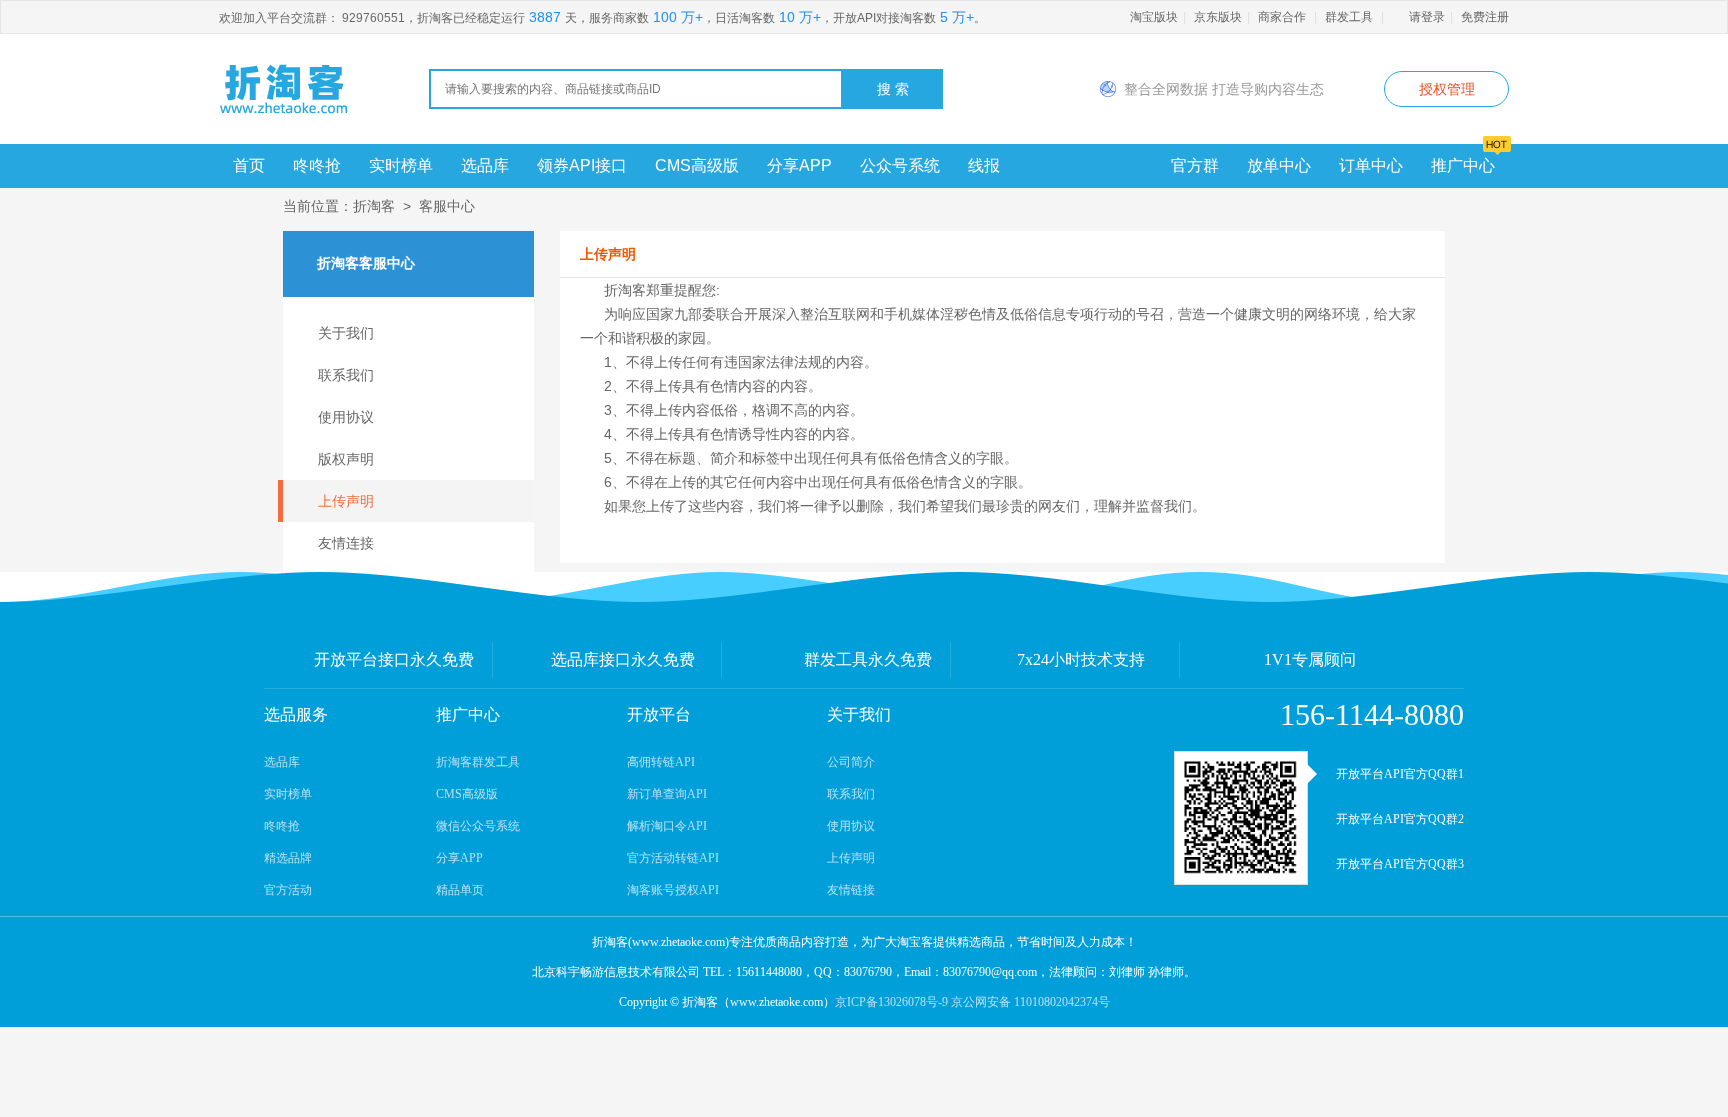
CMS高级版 (697, 165)
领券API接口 (582, 165)
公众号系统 (900, 165)
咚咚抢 (317, 165)
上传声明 (346, 501)
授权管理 (1447, 89)
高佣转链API (661, 762)
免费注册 (1485, 17)
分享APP (799, 165)
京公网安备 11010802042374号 (1030, 1002)
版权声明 (346, 459)
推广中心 (1463, 165)
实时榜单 (401, 165)
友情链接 (851, 890)
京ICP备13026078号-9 (891, 1002)
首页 (249, 165)
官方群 (1195, 165)
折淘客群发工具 (478, 762)
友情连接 (346, 543)
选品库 (485, 165)
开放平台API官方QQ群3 (1400, 864)
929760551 (373, 18)
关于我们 (346, 333)
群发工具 (1349, 17)
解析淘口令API (667, 826)
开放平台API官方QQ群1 (1400, 774)
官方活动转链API (673, 858)
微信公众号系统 (478, 826)
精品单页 (460, 890)
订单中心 (1371, 165)
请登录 (1427, 17)
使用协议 (346, 417)
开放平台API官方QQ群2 (1400, 819)
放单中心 (1279, 165)
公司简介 (851, 762)
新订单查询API (667, 794)
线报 (984, 165)
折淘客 (374, 206)
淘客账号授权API (673, 890)
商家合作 (1282, 17)
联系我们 (346, 375)
